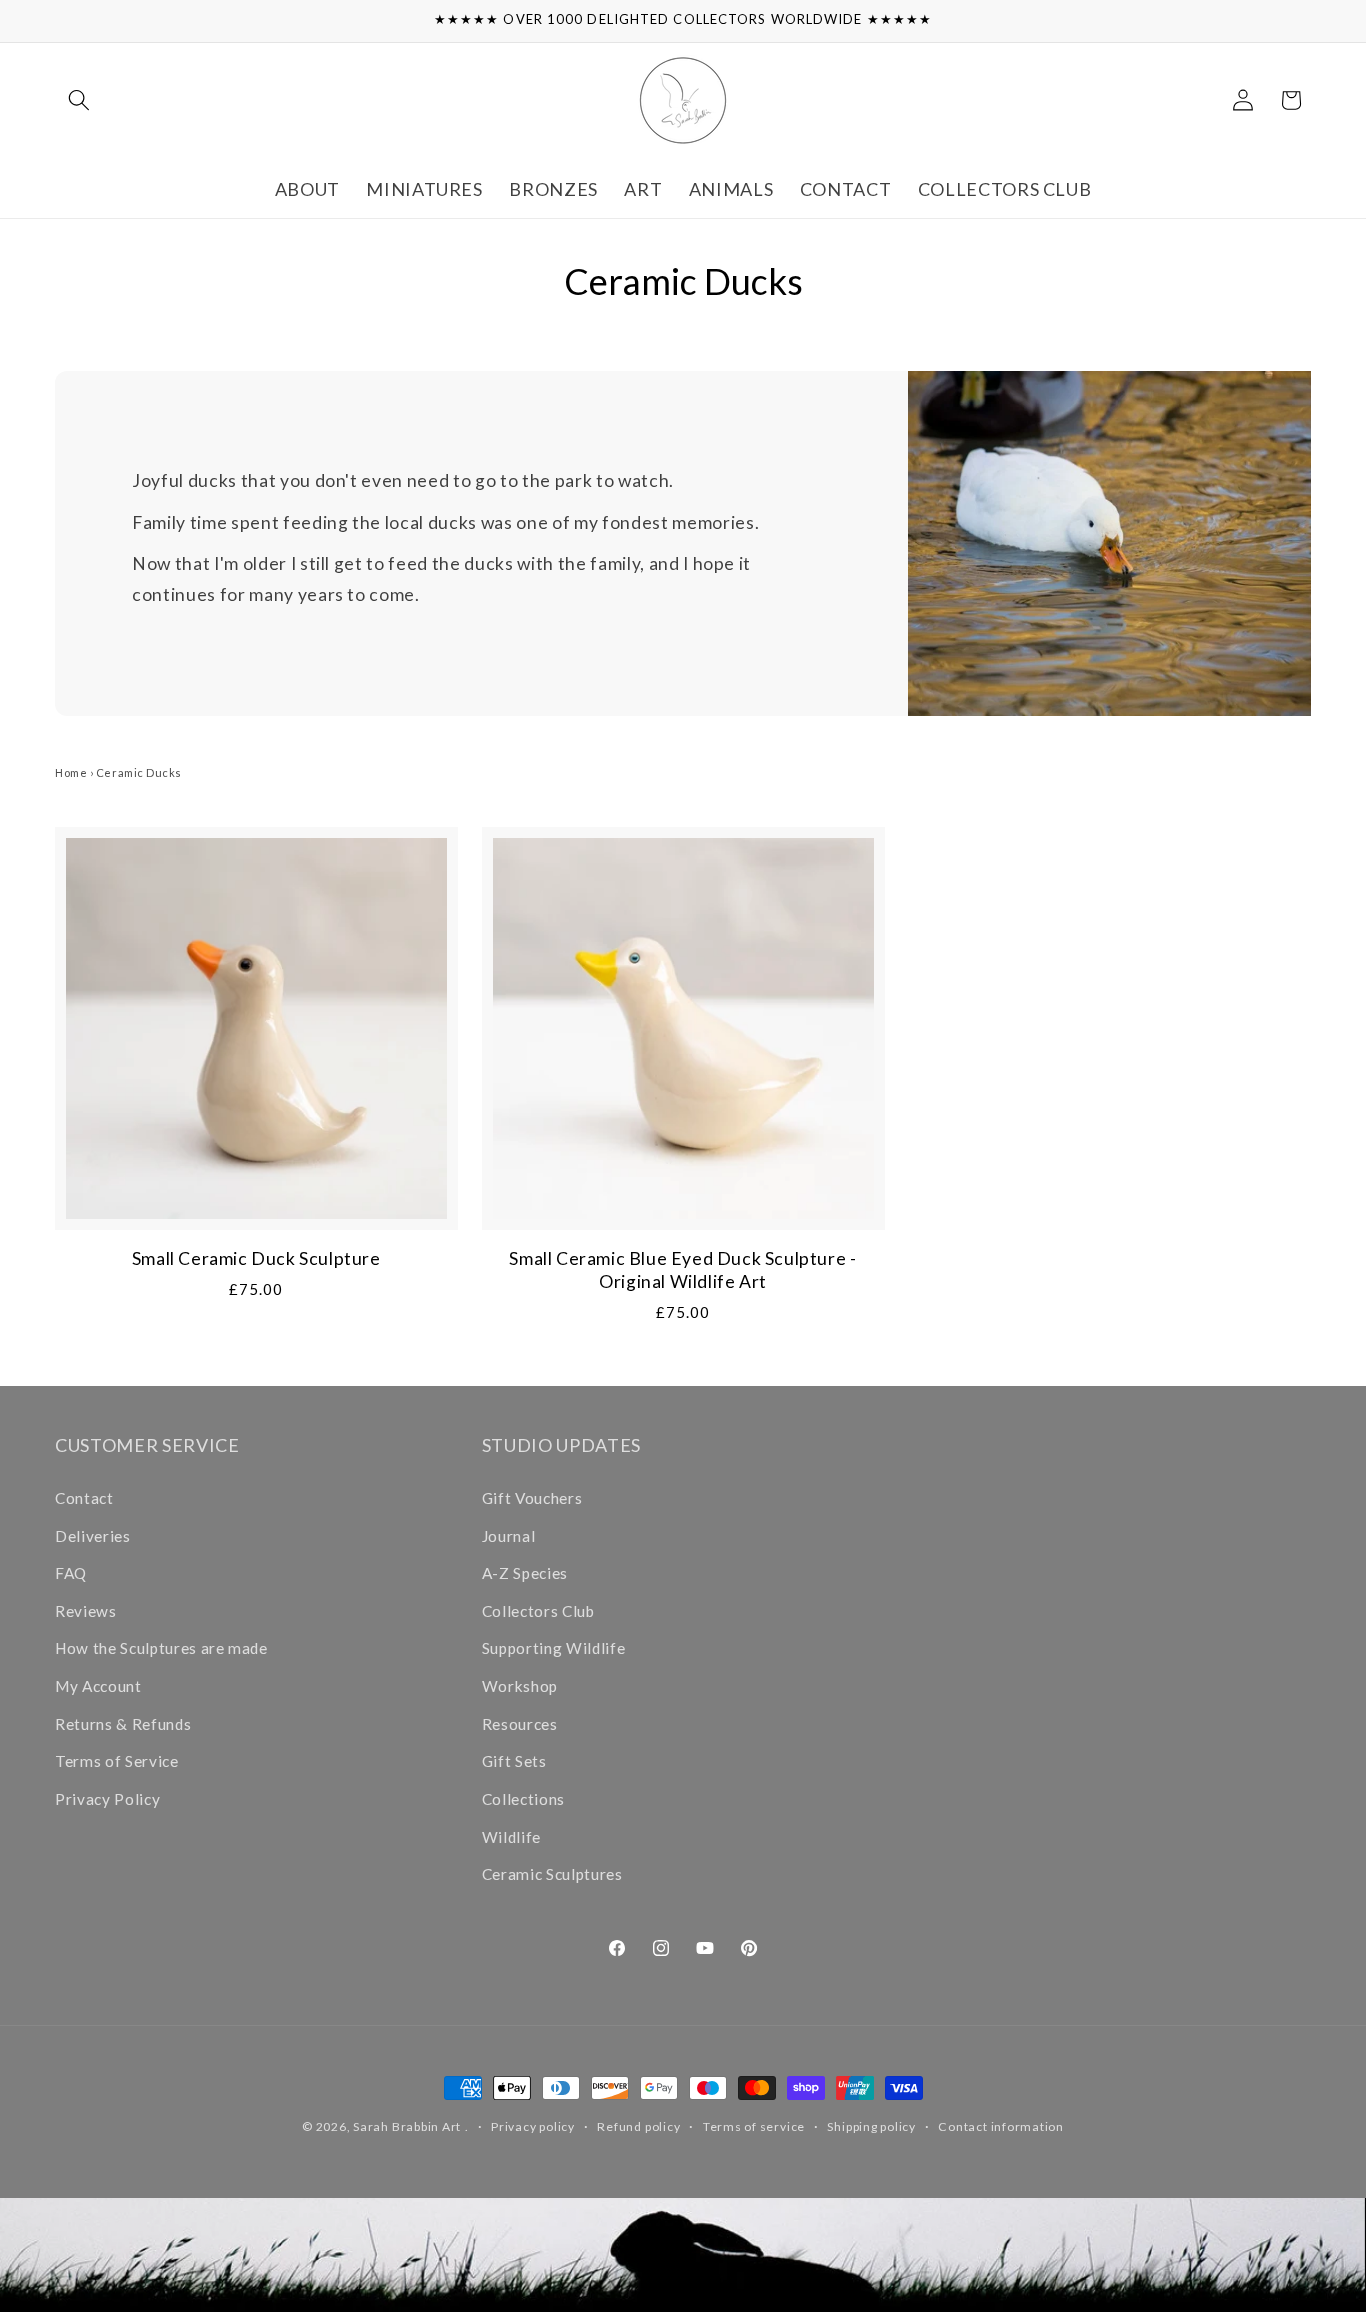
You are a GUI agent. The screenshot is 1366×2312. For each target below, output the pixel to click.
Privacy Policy (107, 1799)
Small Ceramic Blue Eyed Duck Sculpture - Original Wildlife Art (682, 1270)
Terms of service (754, 2126)
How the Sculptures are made (161, 1648)
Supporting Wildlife (554, 1648)
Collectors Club (538, 1611)
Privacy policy (533, 2126)
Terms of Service (117, 1761)
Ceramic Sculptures (552, 1874)
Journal (509, 1536)
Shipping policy (871, 2126)
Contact (84, 1498)
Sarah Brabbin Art (407, 2126)
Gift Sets (514, 1761)
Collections (523, 1799)
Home (71, 772)
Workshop (520, 1686)
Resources (520, 1724)
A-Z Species (525, 1573)
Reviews (86, 1611)
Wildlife (511, 1837)
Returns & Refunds (123, 1724)
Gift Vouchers (532, 1498)
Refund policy (638, 2126)
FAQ (71, 1573)
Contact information (1001, 2126)
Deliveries (93, 1536)
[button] (79, 100)
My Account (98, 1686)
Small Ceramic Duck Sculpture (256, 1258)
